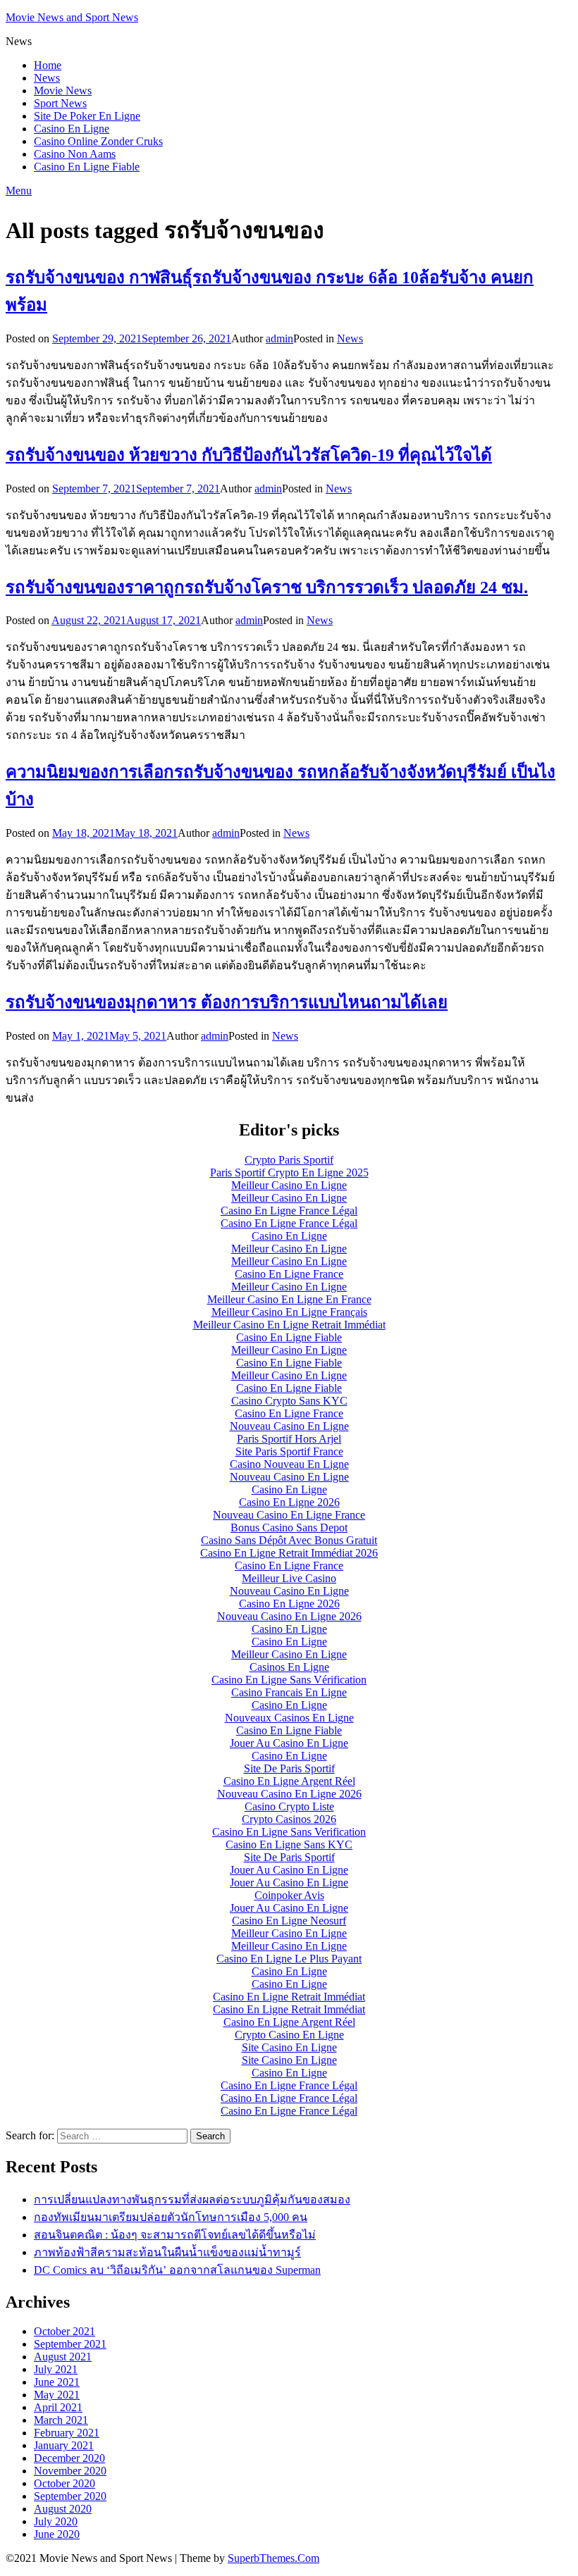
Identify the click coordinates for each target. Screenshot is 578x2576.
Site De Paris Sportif (289, 1768)
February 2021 (67, 2433)
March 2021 (61, 2420)
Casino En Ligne (72, 129)
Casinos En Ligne (289, 1667)
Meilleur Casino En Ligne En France (289, 1299)
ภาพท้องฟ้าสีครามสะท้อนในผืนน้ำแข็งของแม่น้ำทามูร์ (167, 2252)
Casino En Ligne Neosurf (289, 1921)
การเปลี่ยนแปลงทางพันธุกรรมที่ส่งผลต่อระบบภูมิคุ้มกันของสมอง (192, 2199)
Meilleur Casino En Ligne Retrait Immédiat (289, 1325)
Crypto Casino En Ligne (289, 2035)
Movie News (63, 91)
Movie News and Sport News (72, 17)
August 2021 (63, 2357)
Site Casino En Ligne (289, 2047)
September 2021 (70, 2344)
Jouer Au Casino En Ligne (289, 1743)
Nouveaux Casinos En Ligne (289, 1718)
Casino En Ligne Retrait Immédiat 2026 (289, 1553)
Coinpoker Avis (289, 1895)
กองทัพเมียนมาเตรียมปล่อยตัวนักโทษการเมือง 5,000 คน (171, 2217)
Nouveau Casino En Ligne (289, 1426)
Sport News (60, 103)
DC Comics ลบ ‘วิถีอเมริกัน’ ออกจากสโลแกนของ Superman (177, 2270)
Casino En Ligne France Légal (289, 1211)
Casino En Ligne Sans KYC (289, 1844)
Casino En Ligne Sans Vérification (289, 1680)
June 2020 (57, 2534)
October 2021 (64, 2331)
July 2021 (56, 2369)
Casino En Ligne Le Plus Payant (289, 1959)
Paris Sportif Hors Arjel (289, 1439)
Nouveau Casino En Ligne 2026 (289, 1616)
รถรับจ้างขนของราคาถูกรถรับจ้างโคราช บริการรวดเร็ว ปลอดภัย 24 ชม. (267, 587)
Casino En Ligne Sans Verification (289, 1832)
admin (279, 338)
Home (48, 65)
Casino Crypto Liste (289, 1806)
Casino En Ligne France (289, 1274)
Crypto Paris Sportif (289, 1160)
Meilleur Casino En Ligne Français (289, 1312)
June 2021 (57, 2382)
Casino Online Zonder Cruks (98, 141)
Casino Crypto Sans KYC (289, 1401)
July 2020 (56, 2521)
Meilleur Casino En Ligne (289, 1185)
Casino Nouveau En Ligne (289, 1464)
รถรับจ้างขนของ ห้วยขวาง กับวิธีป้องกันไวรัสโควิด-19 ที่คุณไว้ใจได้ (249, 455)
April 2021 (58, 2407)
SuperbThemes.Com (273, 2558)
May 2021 (57, 2395)
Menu (19, 191)
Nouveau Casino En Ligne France (289, 1515)
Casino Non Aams (75, 154)
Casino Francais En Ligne (289, 1692)
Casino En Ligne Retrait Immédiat (289, 1997)
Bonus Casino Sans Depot (289, 1527)
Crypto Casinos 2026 (289, 1819)
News (47, 78)
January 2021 (64, 2445)
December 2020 (69, 2458)
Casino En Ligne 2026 (289, 1502)
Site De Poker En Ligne (87, 116)
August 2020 (63, 2509)
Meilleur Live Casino (289, 1578)
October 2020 (64, 2483)
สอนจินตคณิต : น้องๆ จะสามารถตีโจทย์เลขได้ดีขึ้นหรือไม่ (175, 2235)
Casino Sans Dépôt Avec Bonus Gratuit (289, 1540)
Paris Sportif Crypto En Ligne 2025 (289, 1172)
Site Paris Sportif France (289, 1451)
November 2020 (70, 2471)
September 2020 (70, 2496)
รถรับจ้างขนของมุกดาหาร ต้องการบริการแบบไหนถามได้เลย (227, 1002)
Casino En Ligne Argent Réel (289, 1781)
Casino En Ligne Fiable (87, 167)
